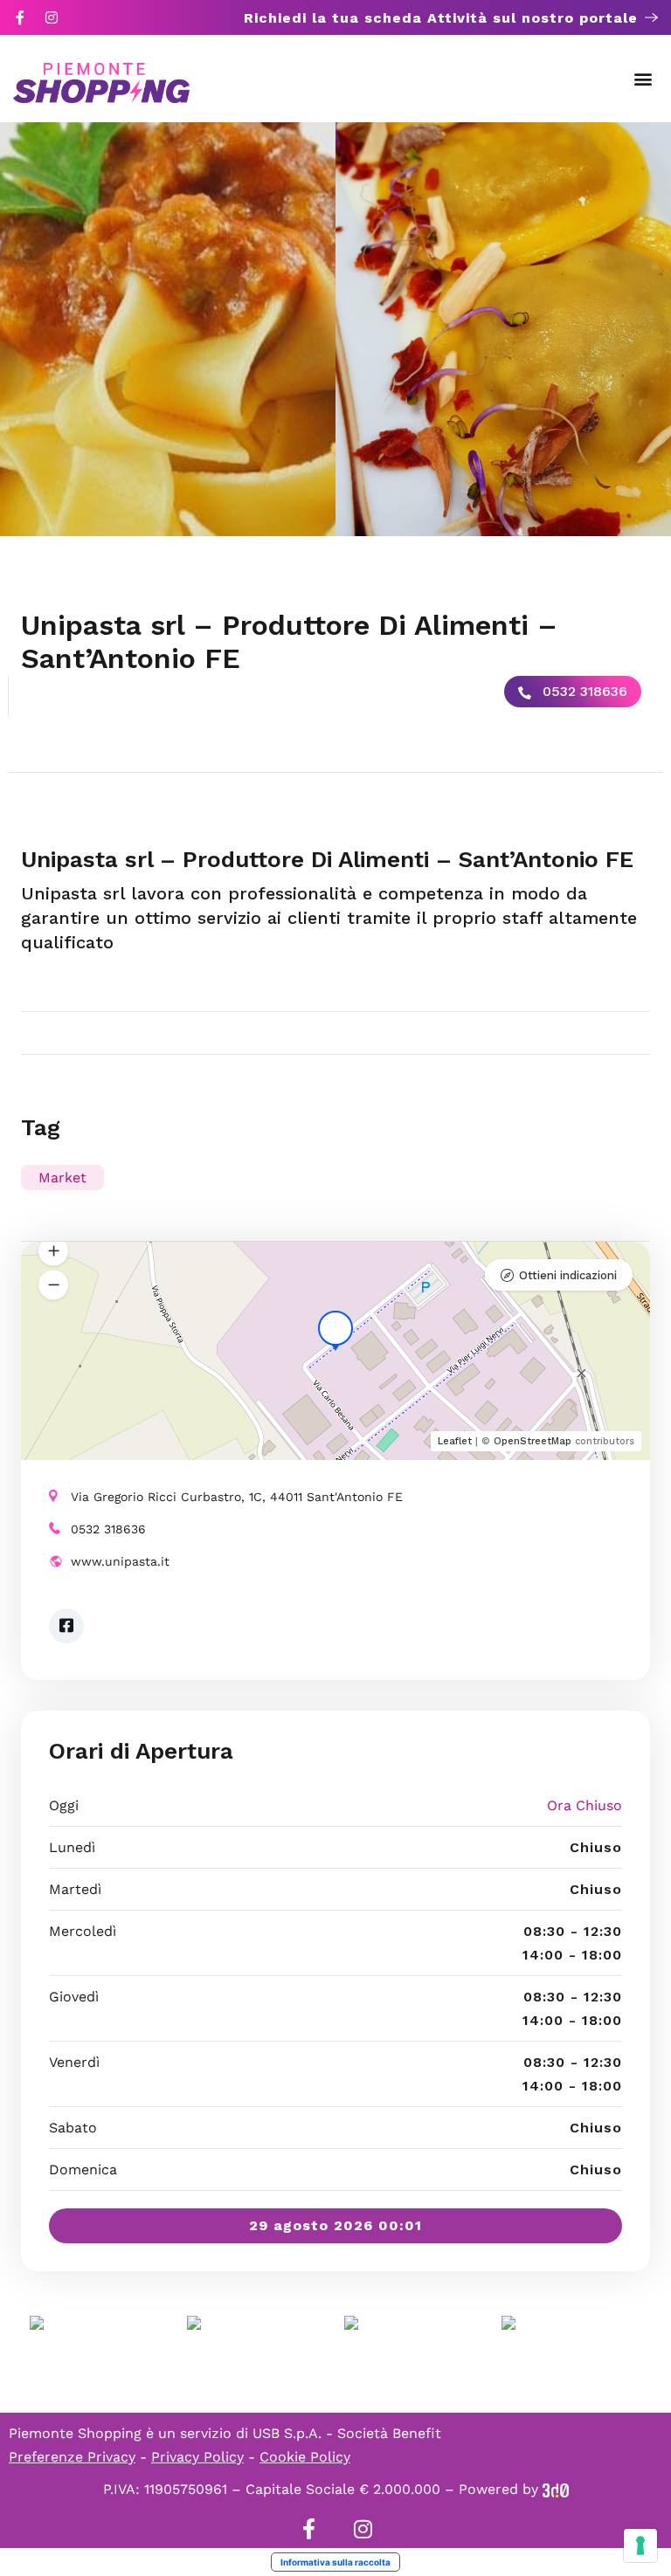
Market (62, 1178)
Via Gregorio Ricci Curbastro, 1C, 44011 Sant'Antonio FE (237, 1497)
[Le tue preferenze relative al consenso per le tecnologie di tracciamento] (640, 2545)
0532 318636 (583, 691)
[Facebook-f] (20, 17)
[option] (168, 329)
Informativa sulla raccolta (335, 2562)
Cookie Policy (305, 2457)
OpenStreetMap (533, 1441)
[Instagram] (52, 17)
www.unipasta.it (120, 1561)
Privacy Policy (197, 2457)
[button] (643, 79)
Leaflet (455, 1441)
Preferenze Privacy (72, 2457)
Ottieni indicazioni (568, 1275)
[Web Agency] (556, 2489)
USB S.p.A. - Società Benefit (347, 2433)
